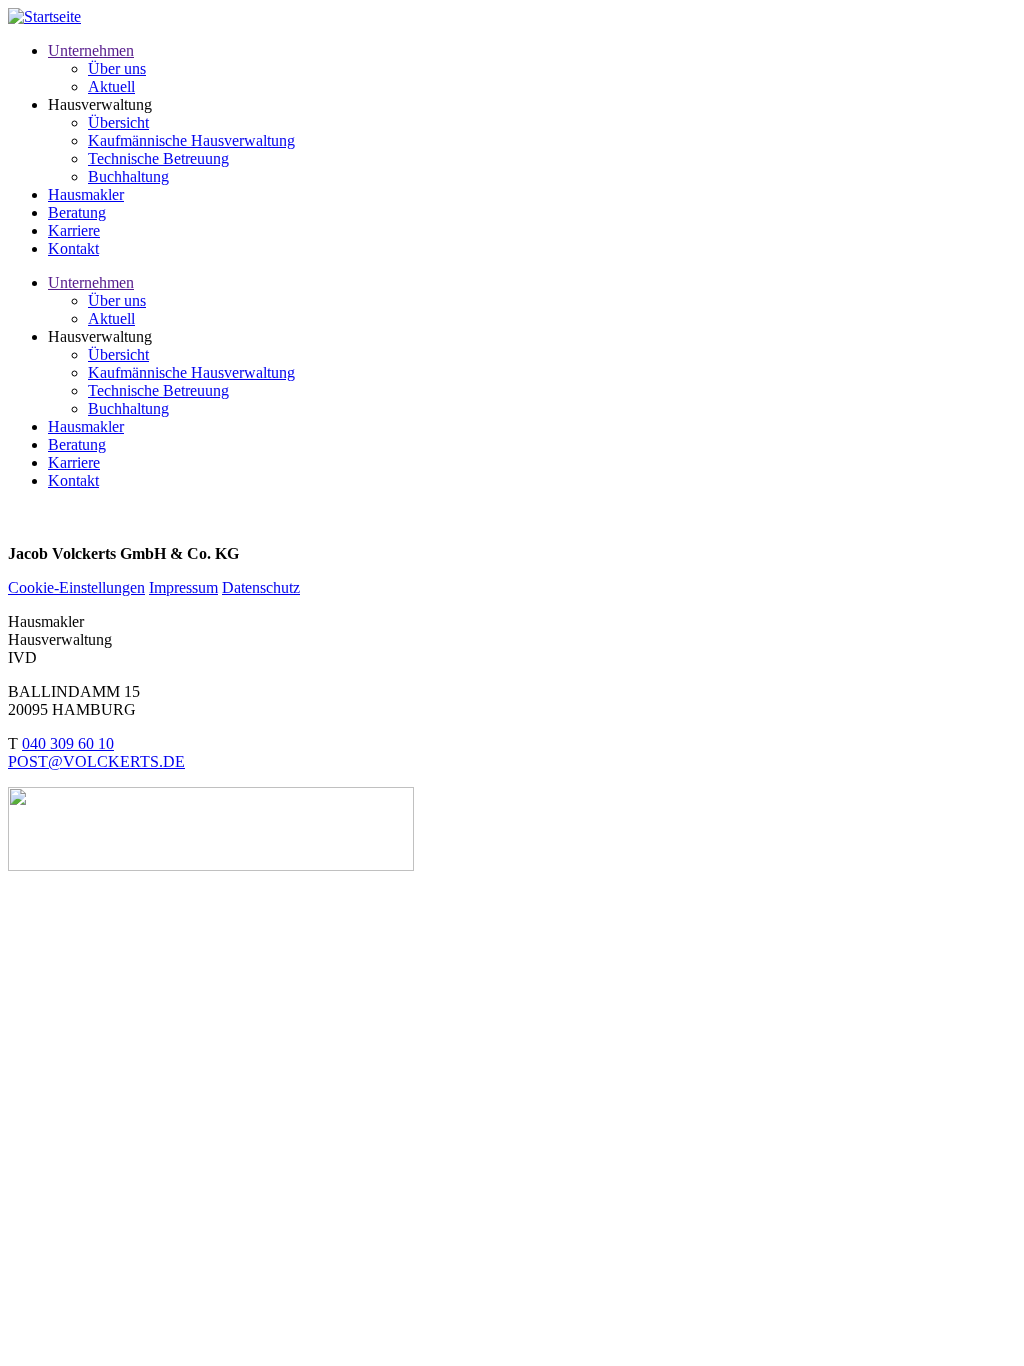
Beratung (77, 212)
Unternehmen (91, 50)
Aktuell (111, 86)
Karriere (74, 230)
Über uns (117, 68)
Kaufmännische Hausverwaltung (191, 140)
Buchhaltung (128, 176)
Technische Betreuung (158, 158)
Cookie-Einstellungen (76, 587)
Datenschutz (261, 587)
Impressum (183, 587)
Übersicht (118, 122)
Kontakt (73, 248)
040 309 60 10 (68, 743)
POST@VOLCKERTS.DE (96, 761)
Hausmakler (86, 194)
